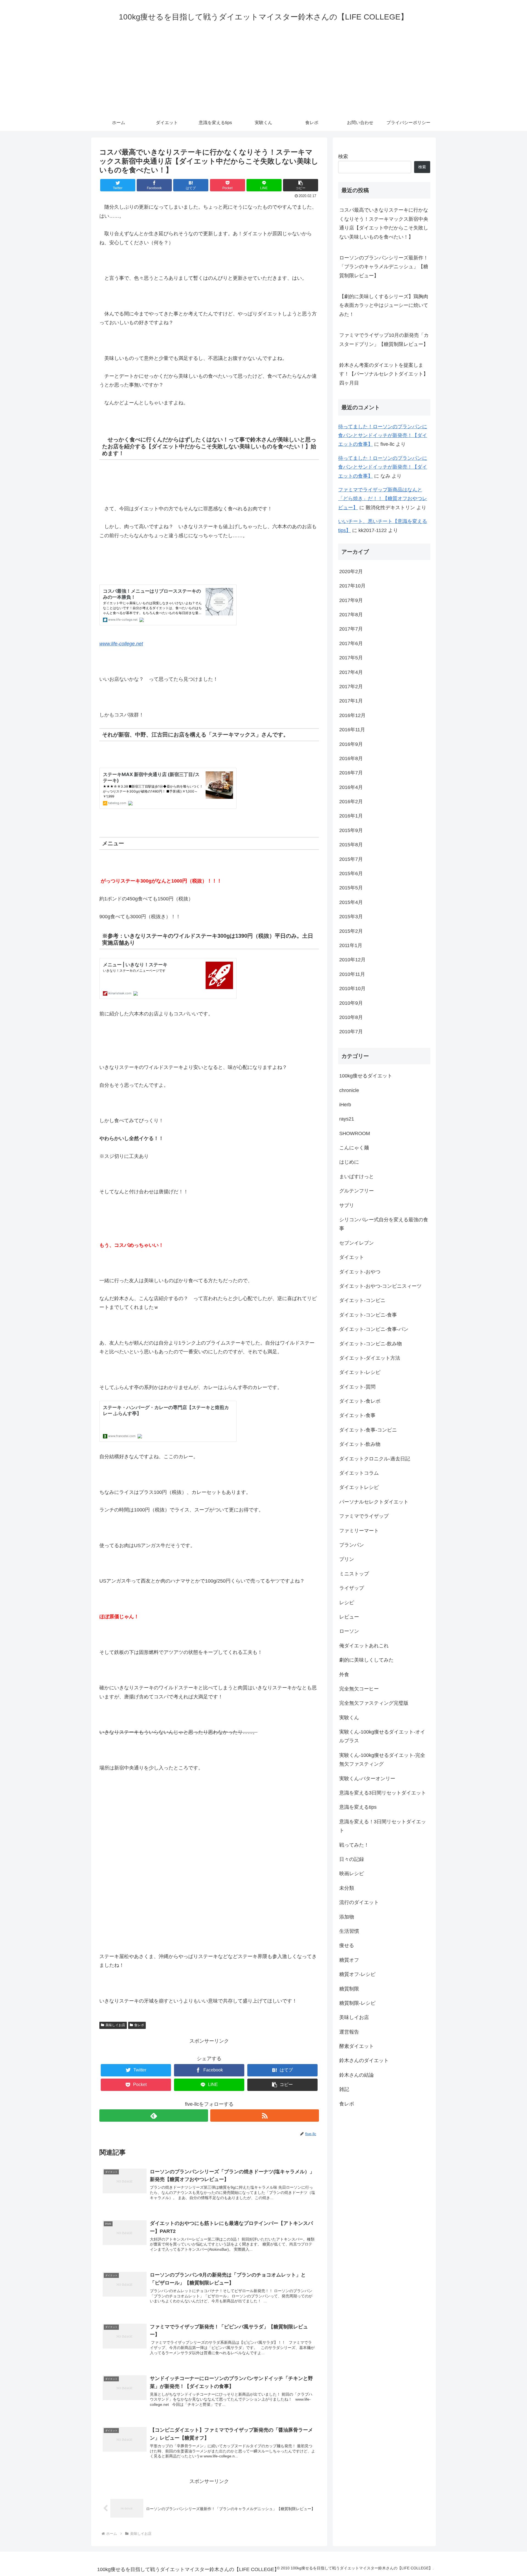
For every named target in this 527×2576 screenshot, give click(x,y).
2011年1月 (351, 945)
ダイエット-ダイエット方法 (370, 1358)
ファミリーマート (359, 1531)
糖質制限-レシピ (357, 2003)
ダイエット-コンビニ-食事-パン (374, 1329)
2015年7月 (351, 859)
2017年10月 (352, 586)
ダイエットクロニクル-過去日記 (375, 1459)
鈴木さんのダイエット (364, 2061)
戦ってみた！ (354, 1845)
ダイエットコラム (359, 1473)
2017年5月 (351, 658)
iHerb (345, 1105)
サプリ (347, 1205)
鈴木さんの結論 (357, 2075)
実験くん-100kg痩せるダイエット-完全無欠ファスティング (382, 1760)
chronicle (349, 1090)
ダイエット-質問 (357, 1387)
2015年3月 (351, 917)
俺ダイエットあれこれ (364, 1646)
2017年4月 (351, 672)
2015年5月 (351, 888)
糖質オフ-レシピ (357, 1975)
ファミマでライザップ (364, 1516)
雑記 (344, 2090)
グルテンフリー (357, 1191)
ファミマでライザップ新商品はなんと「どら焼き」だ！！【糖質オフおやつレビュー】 (383, 499)
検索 (343, 156)
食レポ (139, 2025)
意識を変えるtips (358, 1807)
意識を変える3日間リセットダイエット (383, 1793)
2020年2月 (351, 572)
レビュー (349, 1617)
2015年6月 (351, 873)
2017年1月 (351, 701)
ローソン (349, 1631)
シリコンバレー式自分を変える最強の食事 (384, 1224)
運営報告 (349, 2032)
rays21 (347, 1119)
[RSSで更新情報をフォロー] (265, 2116)
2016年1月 (351, 816)
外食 (344, 1675)
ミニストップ (354, 1574)
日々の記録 (352, 1859)
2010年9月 (351, 1003)
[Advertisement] (263, 73)
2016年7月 (351, 773)
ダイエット (352, 1258)
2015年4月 (351, 902)
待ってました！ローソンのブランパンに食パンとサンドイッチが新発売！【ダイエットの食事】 (383, 436)
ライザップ (352, 1588)
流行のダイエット (359, 1903)
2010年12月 (352, 960)
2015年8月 (351, 845)
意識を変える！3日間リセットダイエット (383, 1826)
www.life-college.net (121, 644)
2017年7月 (351, 629)
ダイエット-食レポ (360, 1401)
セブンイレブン (357, 1243)
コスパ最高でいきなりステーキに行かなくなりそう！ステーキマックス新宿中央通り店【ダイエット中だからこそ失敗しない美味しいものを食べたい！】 (384, 223)
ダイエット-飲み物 (360, 1444)
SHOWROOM (355, 1133)
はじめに (349, 1162)
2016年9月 (351, 744)
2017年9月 (351, 600)
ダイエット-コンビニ (362, 1301)
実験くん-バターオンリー (367, 1779)
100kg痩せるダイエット (366, 1076)
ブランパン (352, 1545)
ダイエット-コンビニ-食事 (368, 1315)
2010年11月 (352, 974)
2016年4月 (351, 787)
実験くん (349, 1718)
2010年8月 (351, 1017)
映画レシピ (352, 1874)
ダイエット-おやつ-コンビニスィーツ (380, 1286)
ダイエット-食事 (357, 1416)
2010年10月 (352, 989)
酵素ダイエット (357, 2046)
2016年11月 (352, 730)
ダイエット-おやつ (360, 1272)
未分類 (347, 1888)
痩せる (347, 1946)
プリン (347, 1559)
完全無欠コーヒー (359, 1689)
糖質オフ (349, 1960)
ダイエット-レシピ (360, 1373)
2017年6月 (351, 643)
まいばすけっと (357, 1177)
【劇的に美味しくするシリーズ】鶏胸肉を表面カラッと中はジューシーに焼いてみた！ (384, 305)
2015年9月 (351, 830)
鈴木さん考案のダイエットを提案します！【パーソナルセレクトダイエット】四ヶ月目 (384, 374)
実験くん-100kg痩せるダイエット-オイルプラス (382, 1737)
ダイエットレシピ (359, 1488)
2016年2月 (351, 802)
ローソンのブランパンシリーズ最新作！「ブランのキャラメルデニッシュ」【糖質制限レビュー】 (384, 267)
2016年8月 (351, 758)
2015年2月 (351, 931)
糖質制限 (349, 1989)
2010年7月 (351, 1032)
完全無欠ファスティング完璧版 (374, 1703)
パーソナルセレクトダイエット (374, 1502)
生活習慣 (349, 1931)
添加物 (347, 1917)
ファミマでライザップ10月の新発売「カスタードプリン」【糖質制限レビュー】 (384, 340)
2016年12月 (352, 715)
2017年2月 (351, 687)
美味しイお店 (115, 2025)
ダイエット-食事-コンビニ (368, 1430)
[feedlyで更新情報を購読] (154, 2116)
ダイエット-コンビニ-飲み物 (371, 1344)
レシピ (347, 1603)
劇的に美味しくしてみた (366, 1660)
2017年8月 (351, 615)
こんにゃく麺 (354, 1148)
